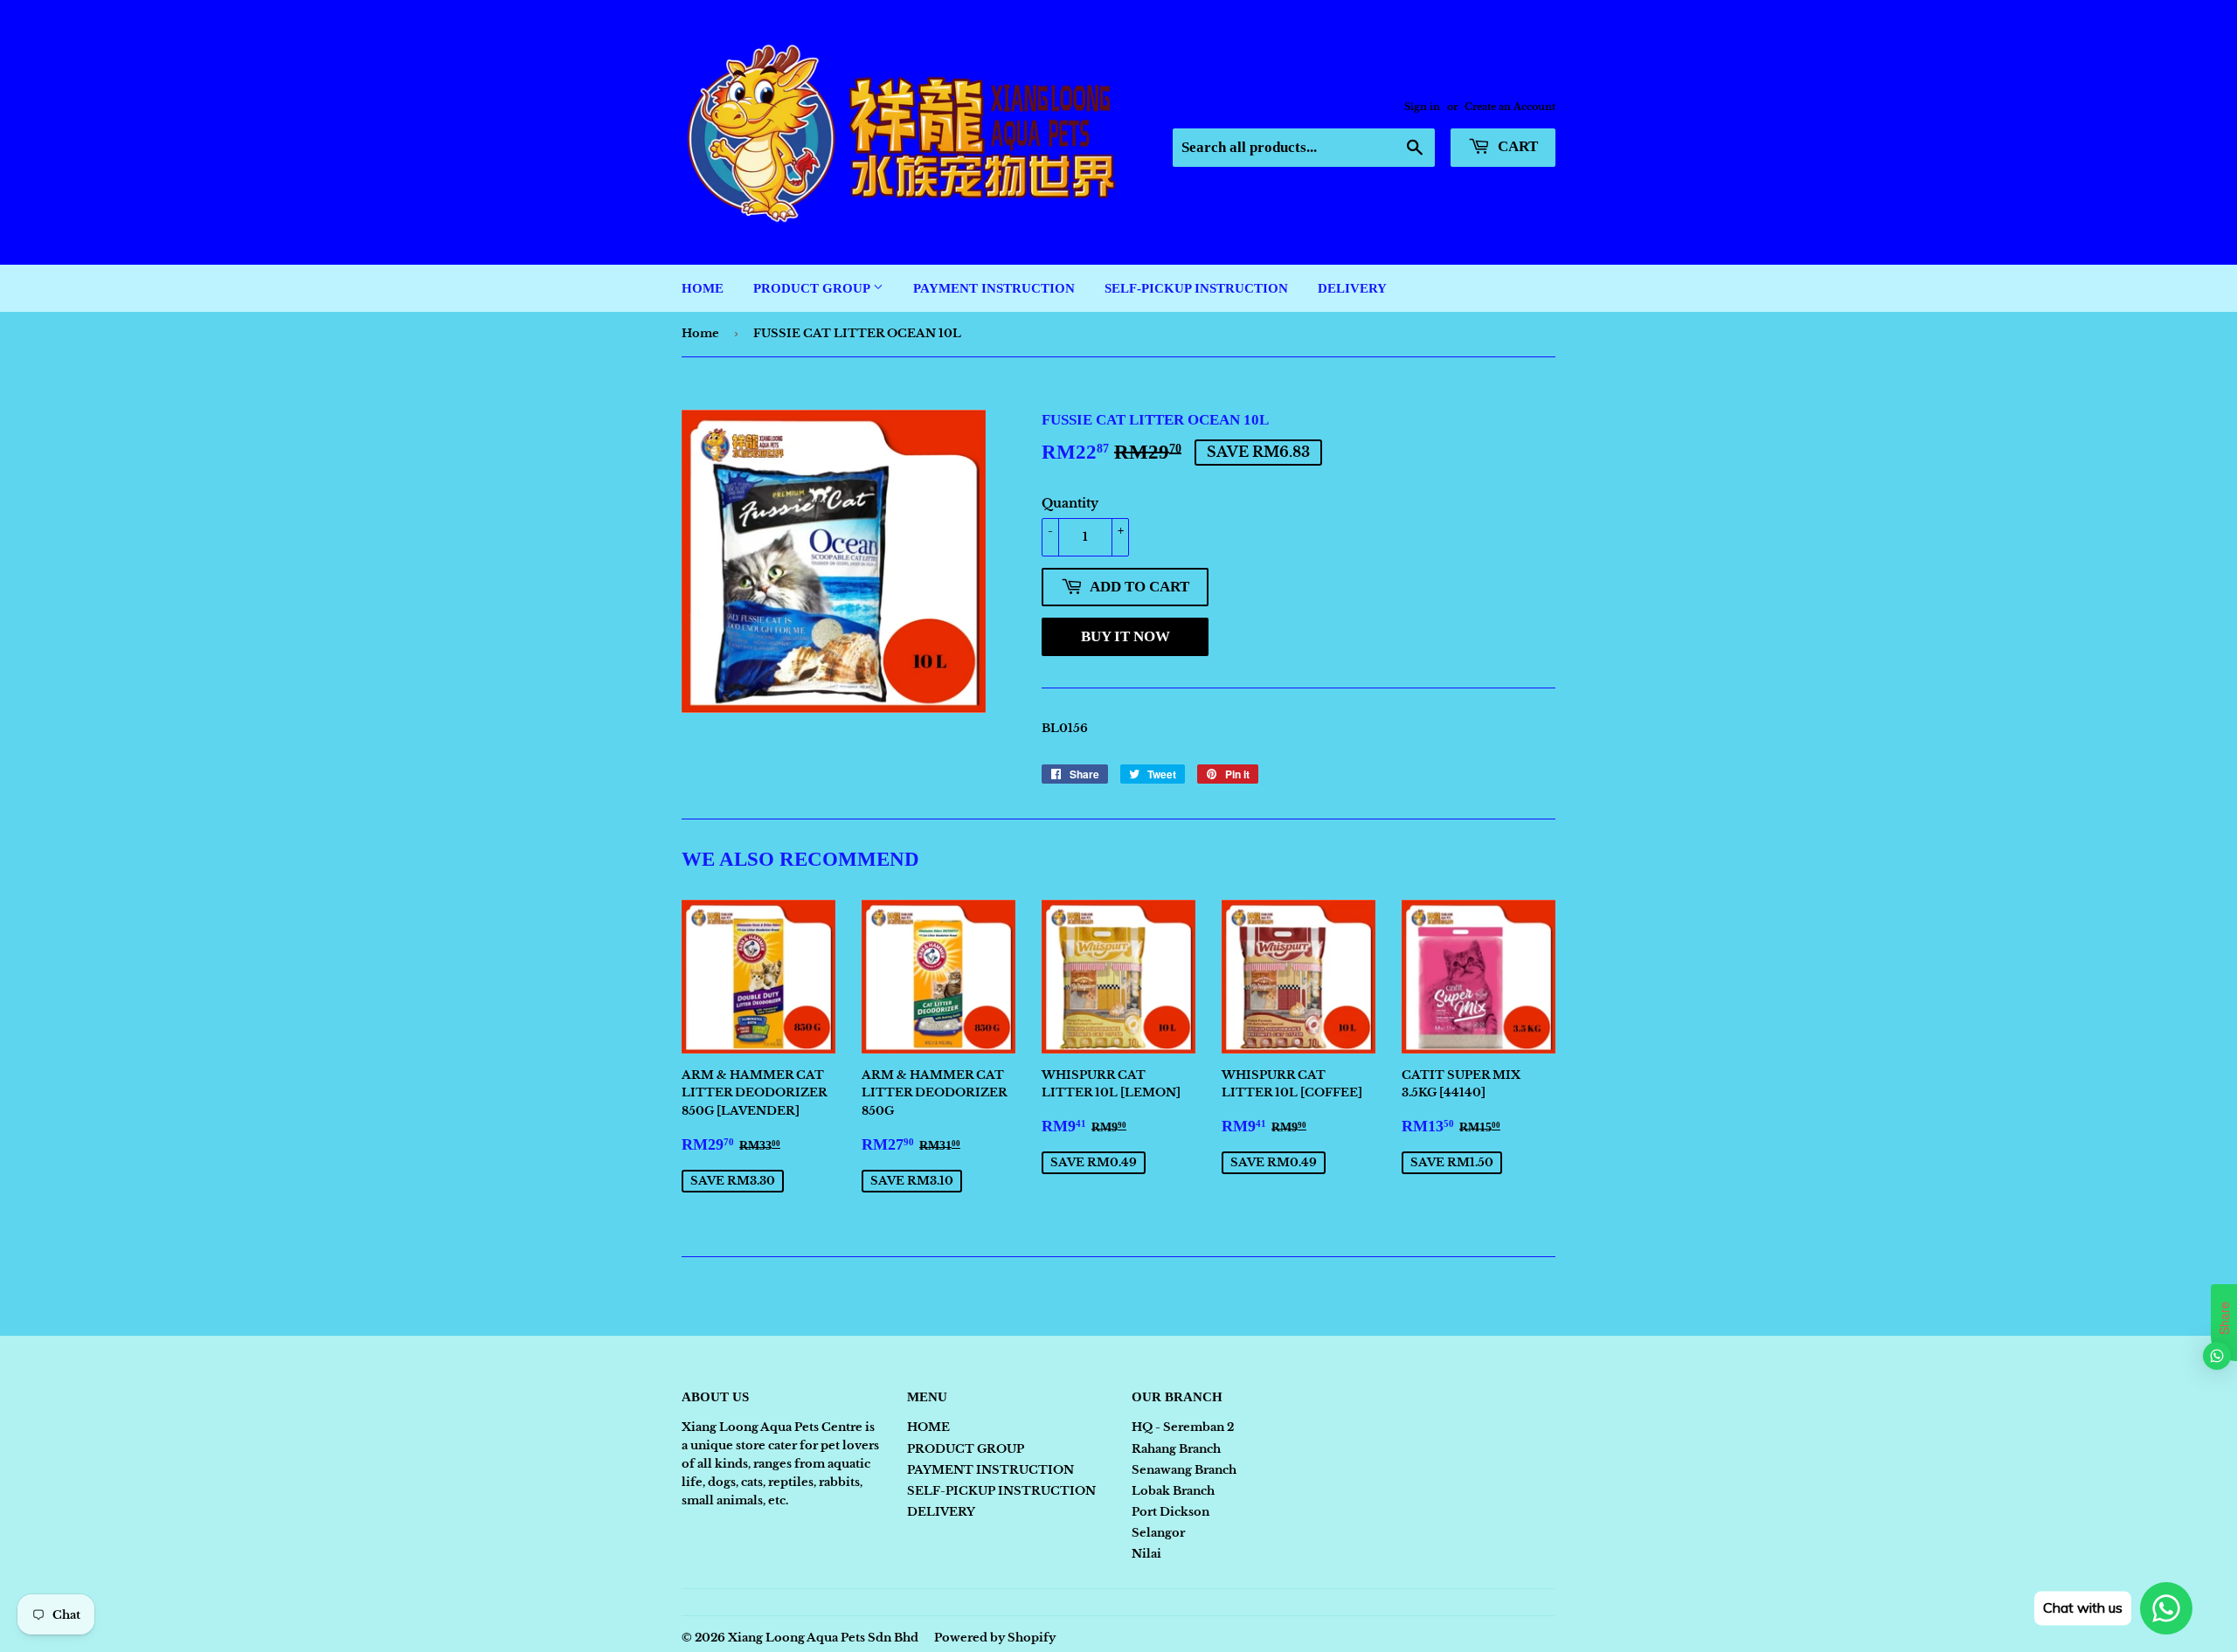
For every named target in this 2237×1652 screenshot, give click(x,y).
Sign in (1422, 107)
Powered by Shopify (995, 1638)
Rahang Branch (1176, 1449)
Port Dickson (1170, 1512)
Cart (1516, 146)
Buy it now (1125, 636)
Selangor (1158, 1533)
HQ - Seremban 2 (1183, 1427)
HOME (703, 288)
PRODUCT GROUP (813, 288)
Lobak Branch (1173, 1491)
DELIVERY (1352, 288)
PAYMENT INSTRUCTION (994, 288)
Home (700, 333)
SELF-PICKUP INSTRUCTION (1196, 288)
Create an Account (1510, 107)
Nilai (1146, 1554)
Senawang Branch (1184, 1470)
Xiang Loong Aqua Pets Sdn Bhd (823, 1638)
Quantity (1070, 503)
